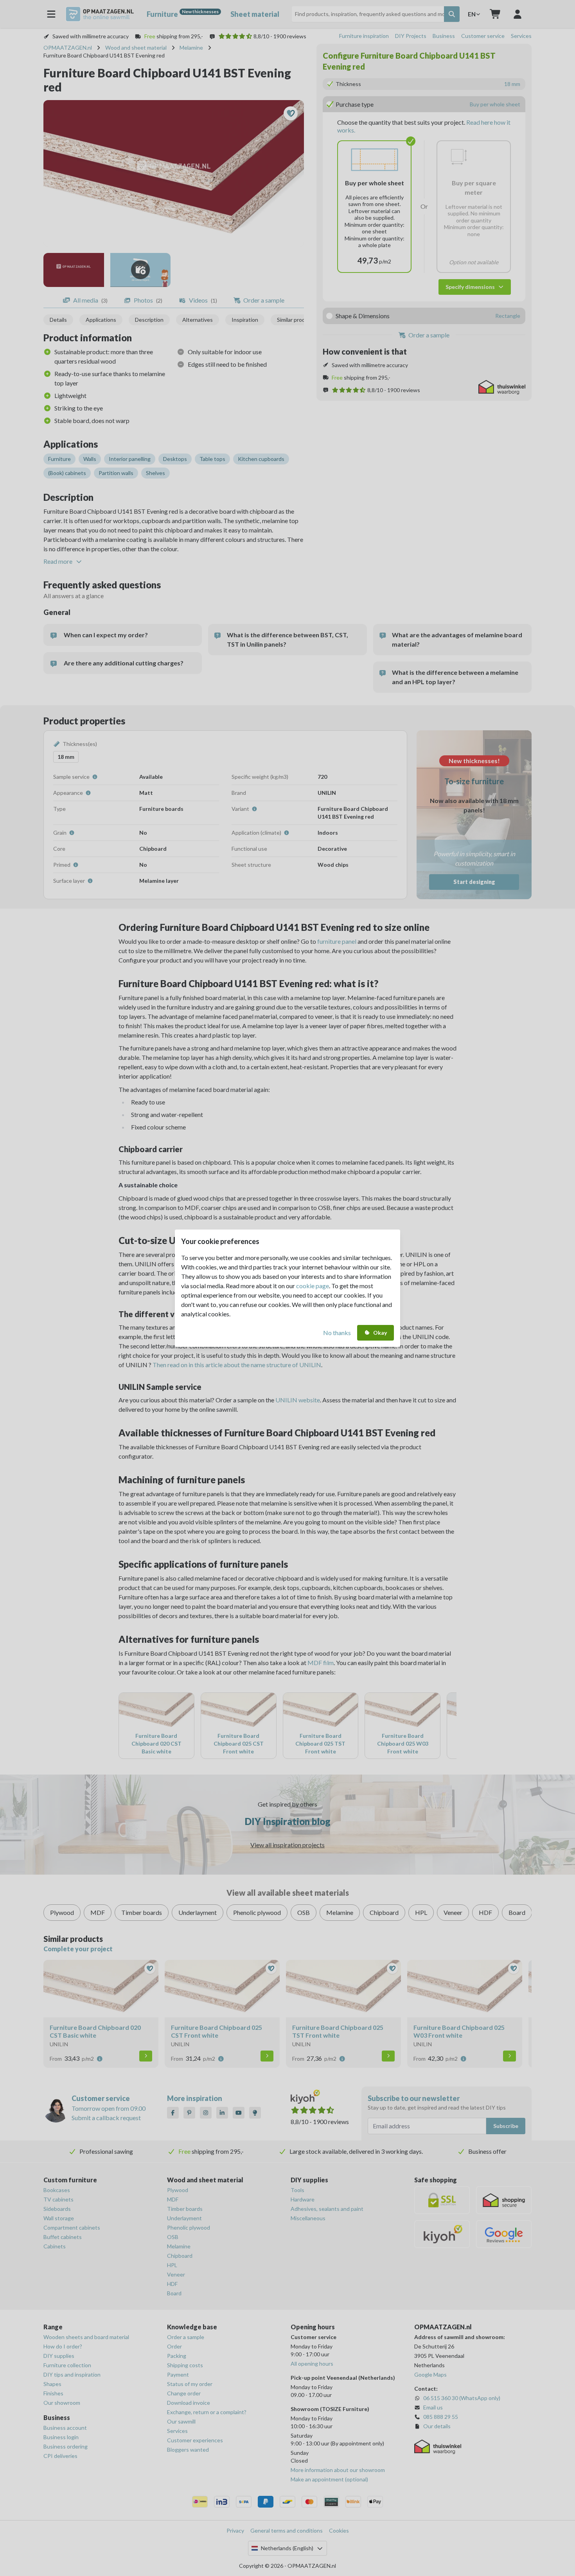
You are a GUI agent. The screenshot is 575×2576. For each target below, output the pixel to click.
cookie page (313, 1286)
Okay (380, 1333)
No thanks (337, 1333)
